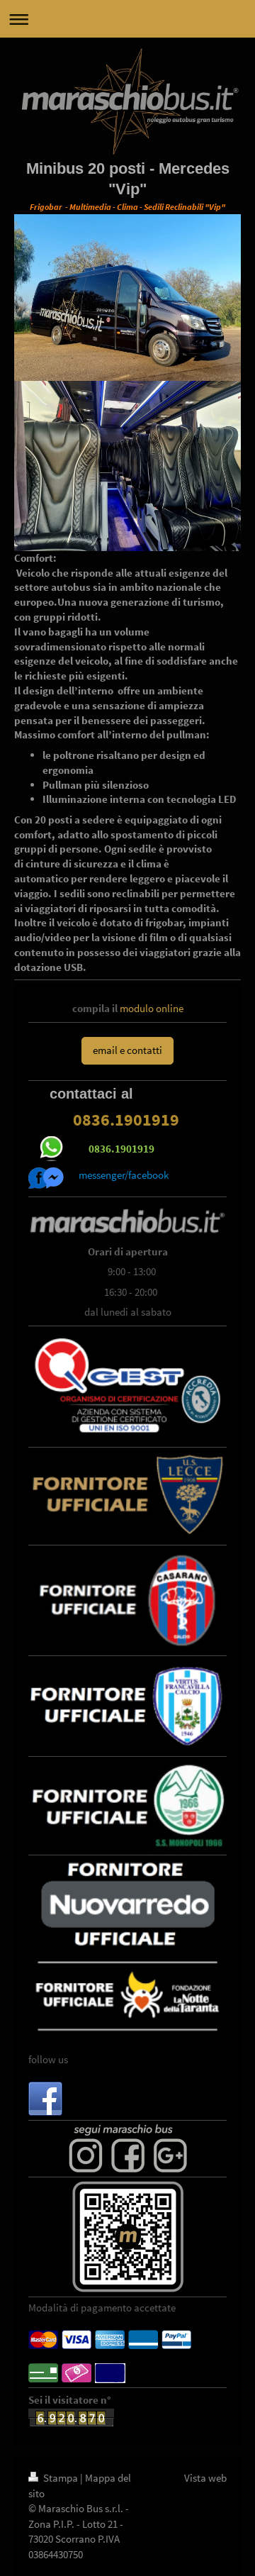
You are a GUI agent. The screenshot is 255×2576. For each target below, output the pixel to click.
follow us (48, 2059)
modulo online (152, 1008)
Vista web (205, 2478)
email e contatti (127, 1050)
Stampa (61, 2478)
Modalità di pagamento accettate (102, 2308)
